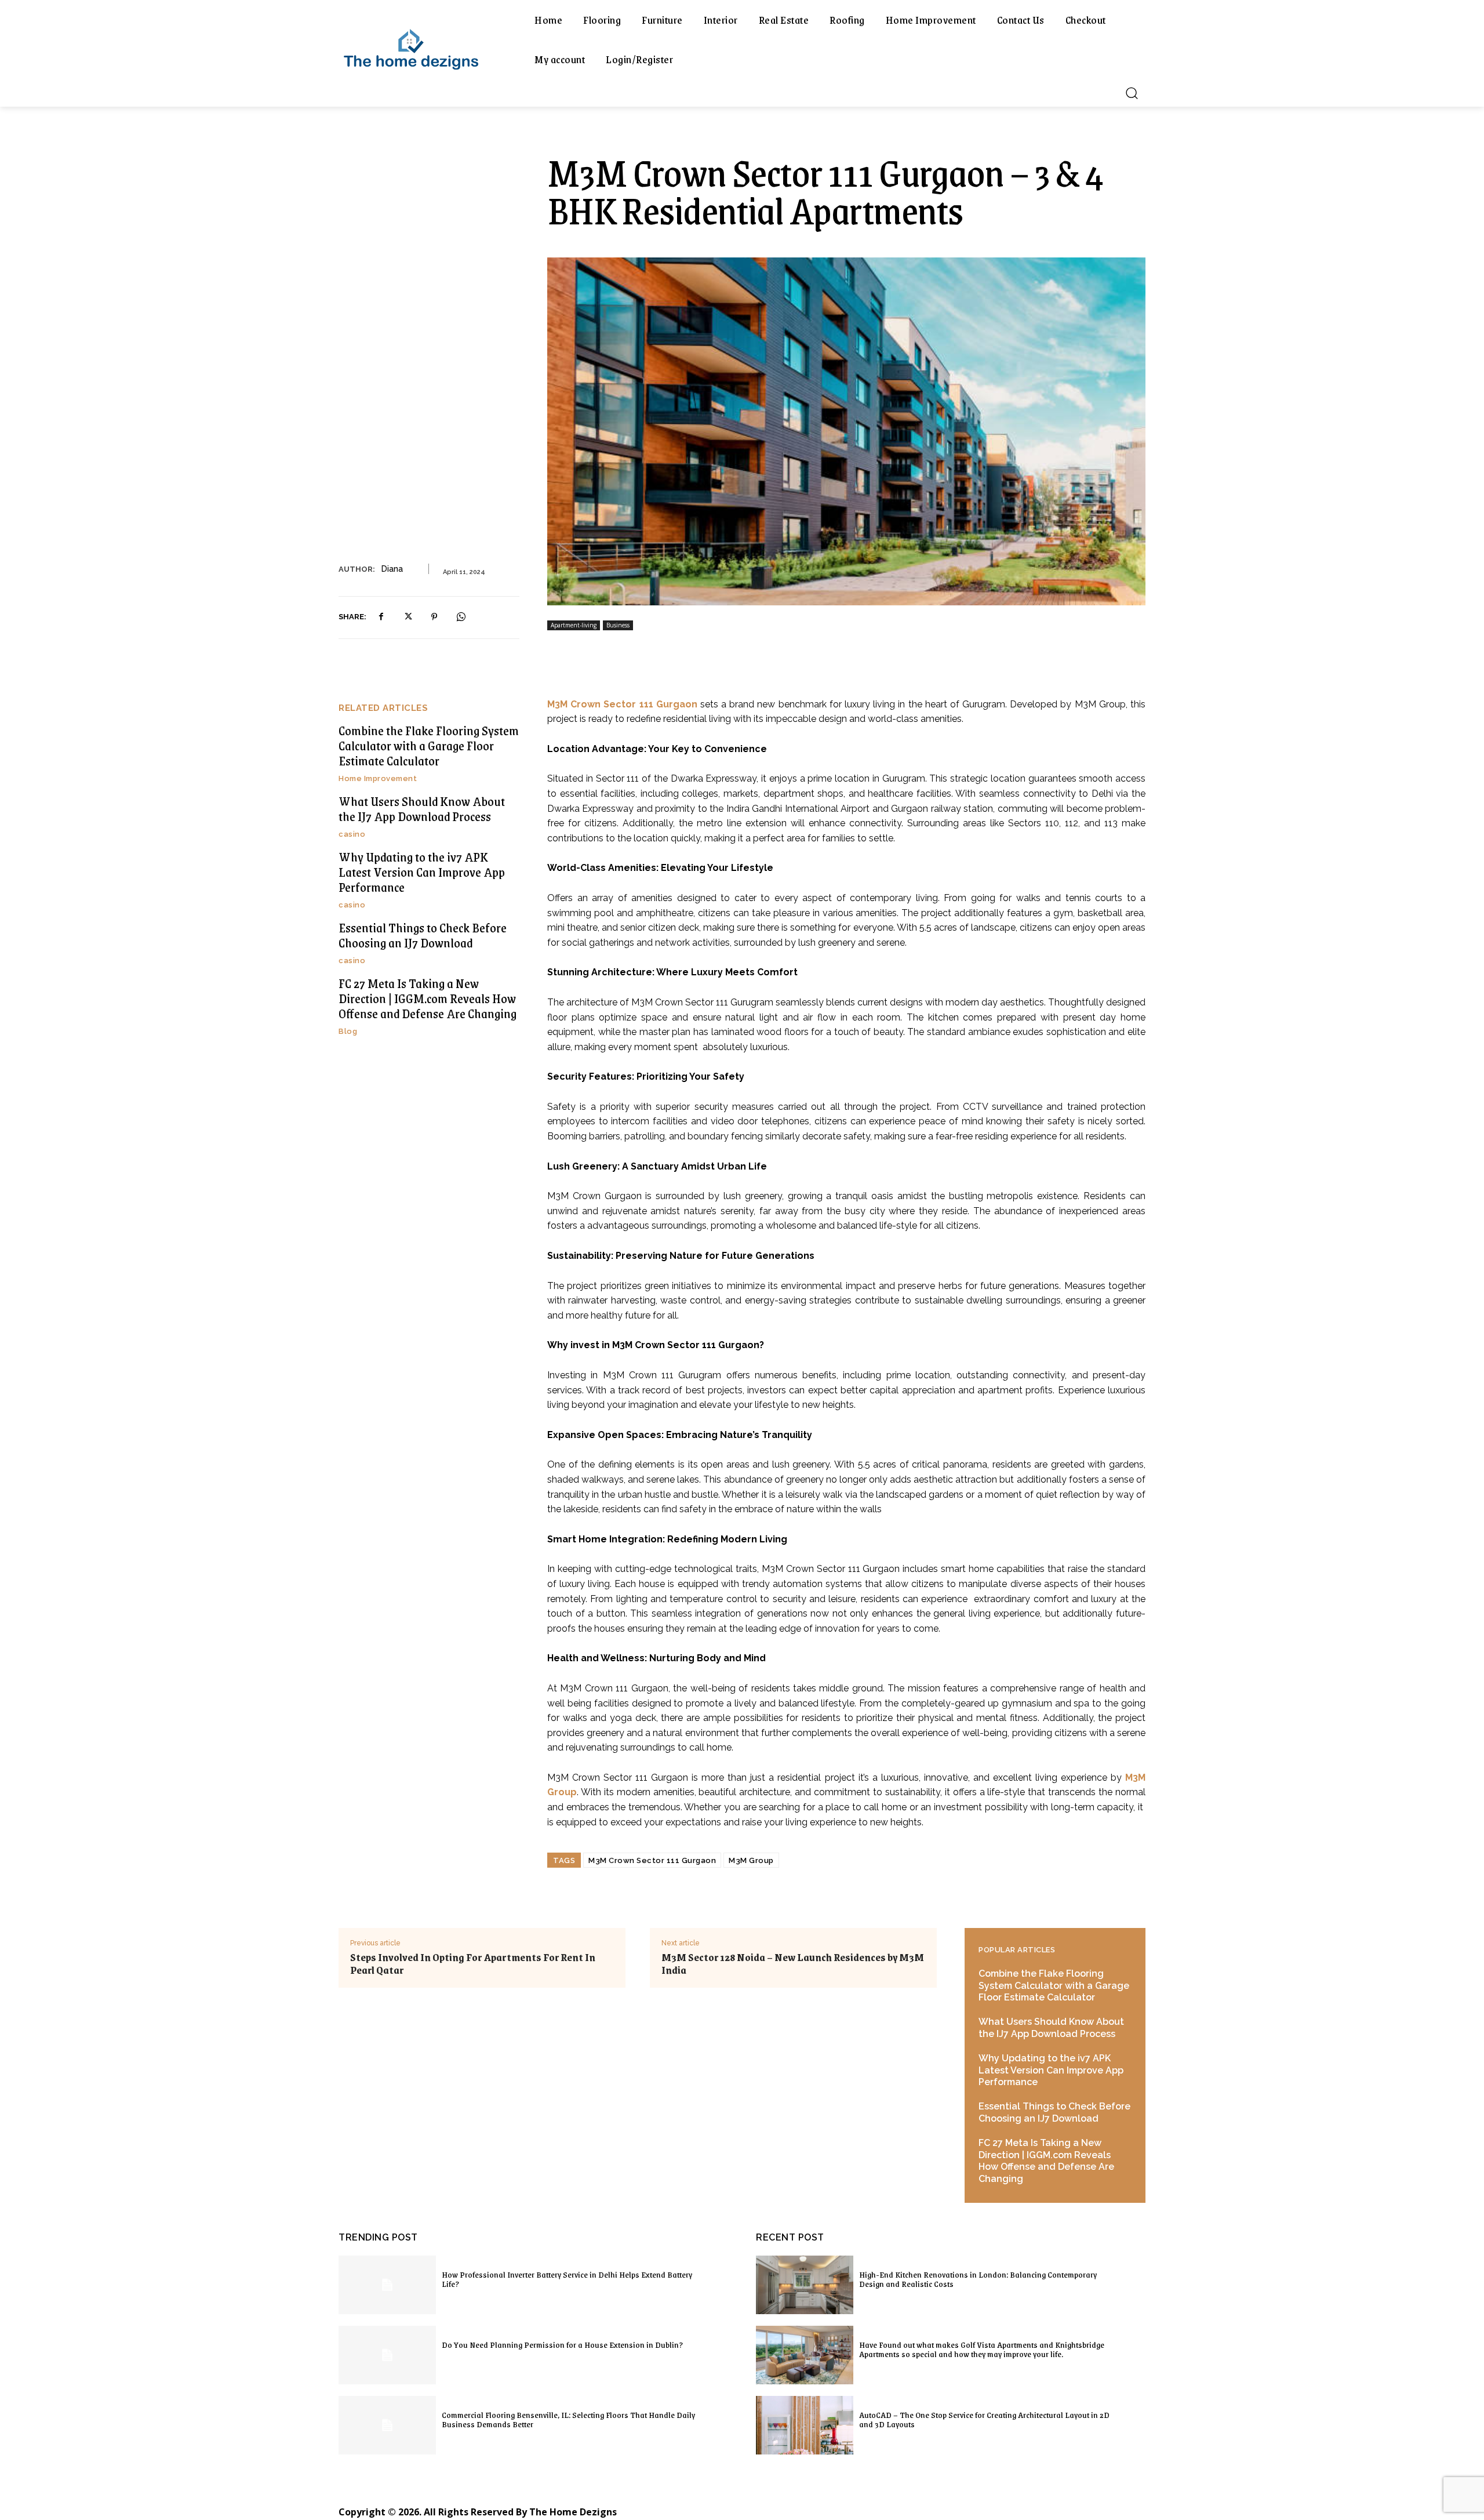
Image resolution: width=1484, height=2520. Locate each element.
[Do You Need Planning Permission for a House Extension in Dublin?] (387, 2355)
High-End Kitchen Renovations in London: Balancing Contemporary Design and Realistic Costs (978, 2279)
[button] (1132, 93)
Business (618, 625)
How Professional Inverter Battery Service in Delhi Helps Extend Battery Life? (567, 2279)
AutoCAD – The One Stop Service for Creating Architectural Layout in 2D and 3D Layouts (984, 2419)
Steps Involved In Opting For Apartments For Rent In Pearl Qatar (473, 1963)
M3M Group (751, 1860)
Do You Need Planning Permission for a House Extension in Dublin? (562, 2344)
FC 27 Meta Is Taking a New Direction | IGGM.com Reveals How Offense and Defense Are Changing (428, 998)
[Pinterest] (434, 617)
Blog (348, 1031)
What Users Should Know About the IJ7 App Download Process (422, 809)
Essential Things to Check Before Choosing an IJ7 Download (423, 935)
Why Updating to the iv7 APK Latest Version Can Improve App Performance (422, 872)
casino (352, 834)
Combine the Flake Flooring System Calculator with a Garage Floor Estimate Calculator (429, 746)
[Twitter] (408, 617)
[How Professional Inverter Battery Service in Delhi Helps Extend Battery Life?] (387, 2285)
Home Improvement (378, 778)
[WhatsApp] (461, 617)
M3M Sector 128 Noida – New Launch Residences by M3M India (793, 1963)
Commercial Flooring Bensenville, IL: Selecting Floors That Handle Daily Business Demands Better (568, 2419)
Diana (392, 569)
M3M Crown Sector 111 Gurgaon (652, 1860)
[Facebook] (381, 617)
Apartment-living (574, 625)
